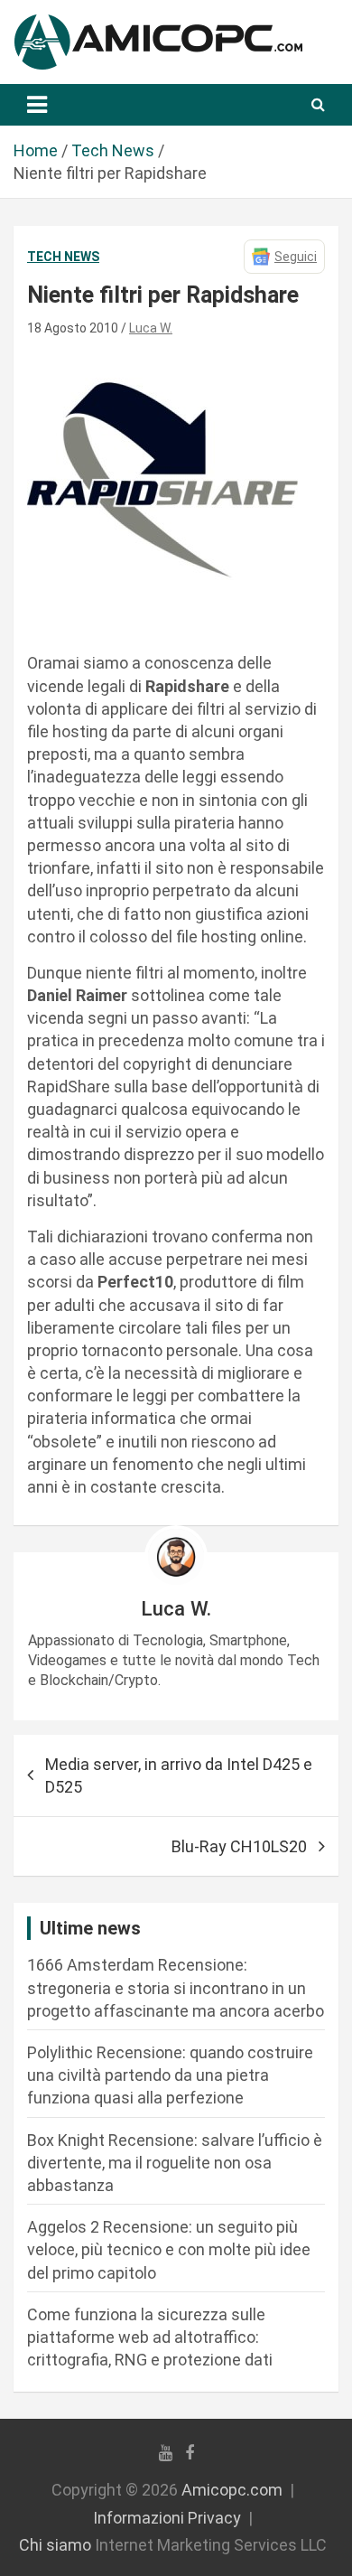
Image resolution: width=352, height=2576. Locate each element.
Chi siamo (55, 2545)
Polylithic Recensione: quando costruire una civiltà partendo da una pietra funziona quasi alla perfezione (170, 2075)
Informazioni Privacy (167, 2518)
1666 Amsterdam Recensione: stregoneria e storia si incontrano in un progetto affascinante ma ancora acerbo (176, 1987)
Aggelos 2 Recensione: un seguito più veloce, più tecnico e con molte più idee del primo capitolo (169, 2249)
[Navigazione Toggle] (37, 105)
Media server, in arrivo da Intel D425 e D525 (179, 1775)
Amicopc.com (232, 2490)
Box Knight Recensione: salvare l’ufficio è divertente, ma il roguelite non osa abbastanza (175, 2163)
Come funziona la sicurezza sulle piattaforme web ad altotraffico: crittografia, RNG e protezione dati (150, 2337)
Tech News (63, 257)
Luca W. (151, 328)
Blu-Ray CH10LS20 (239, 1846)
